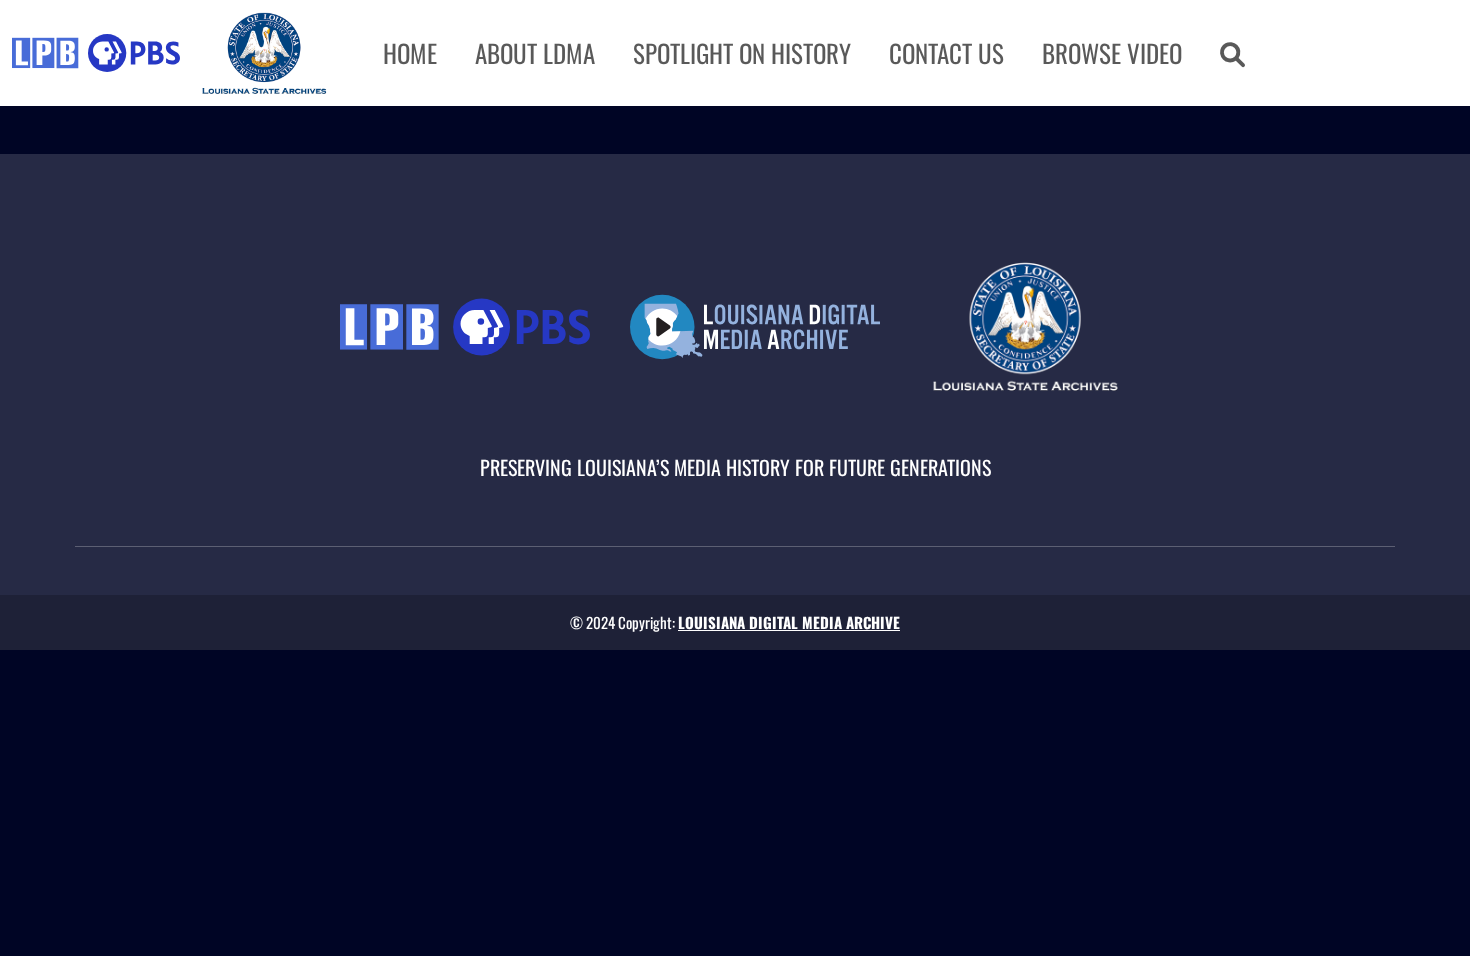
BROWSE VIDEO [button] (1112, 52)
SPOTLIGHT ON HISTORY (742, 52)
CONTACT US (946, 52)
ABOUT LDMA (535, 52)
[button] (1232, 53)
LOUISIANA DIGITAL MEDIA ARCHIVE (789, 622)
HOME (410, 52)
